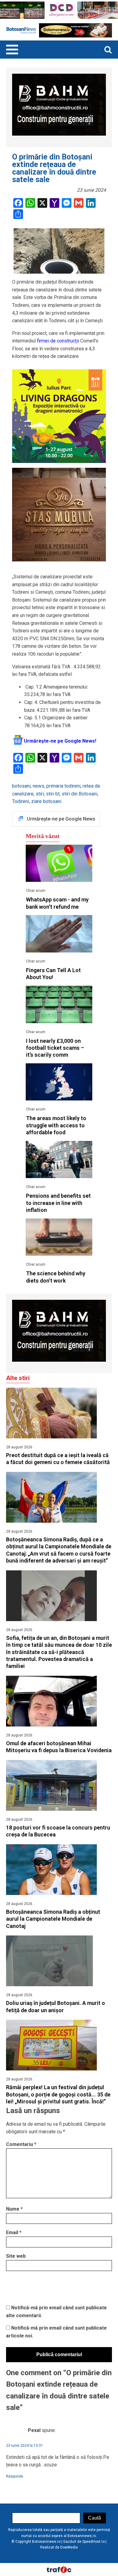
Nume (14, 2209)
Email (14, 2232)
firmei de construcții (57, 341)
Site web (16, 2256)
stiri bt (53, 794)
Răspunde (15, 2476)
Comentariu (21, 2144)
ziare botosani (46, 801)
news (38, 786)
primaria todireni (63, 786)
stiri (40, 794)
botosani (21, 786)
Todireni (21, 801)
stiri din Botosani (80, 794)
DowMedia (69, 2547)
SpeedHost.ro (93, 2542)
